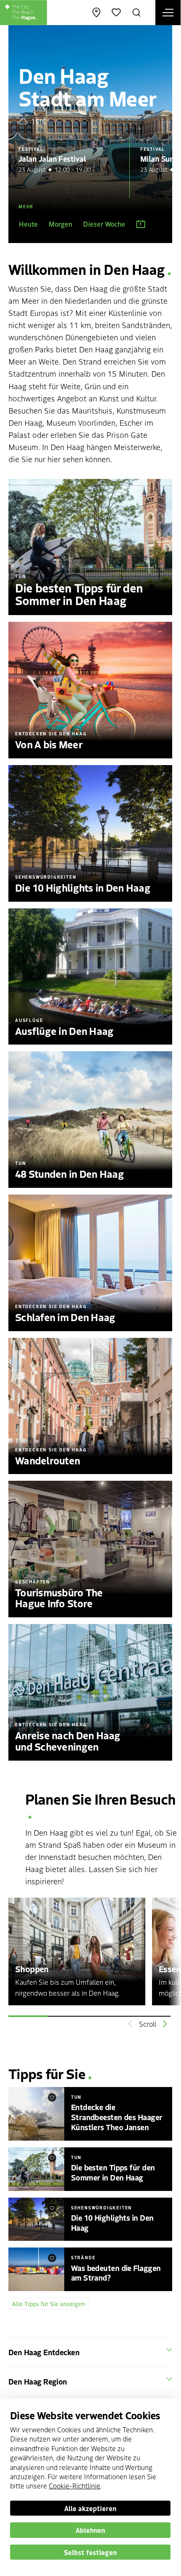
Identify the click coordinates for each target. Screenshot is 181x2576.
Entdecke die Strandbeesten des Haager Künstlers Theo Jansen (117, 2117)
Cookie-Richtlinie (75, 2485)
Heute (28, 224)
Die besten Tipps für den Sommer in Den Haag (113, 2172)
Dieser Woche (104, 224)
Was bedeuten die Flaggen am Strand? (116, 2273)
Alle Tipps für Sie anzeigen (49, 2304)
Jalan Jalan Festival (52, 158)
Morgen (60, 224)
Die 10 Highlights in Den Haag (112, 2222)
